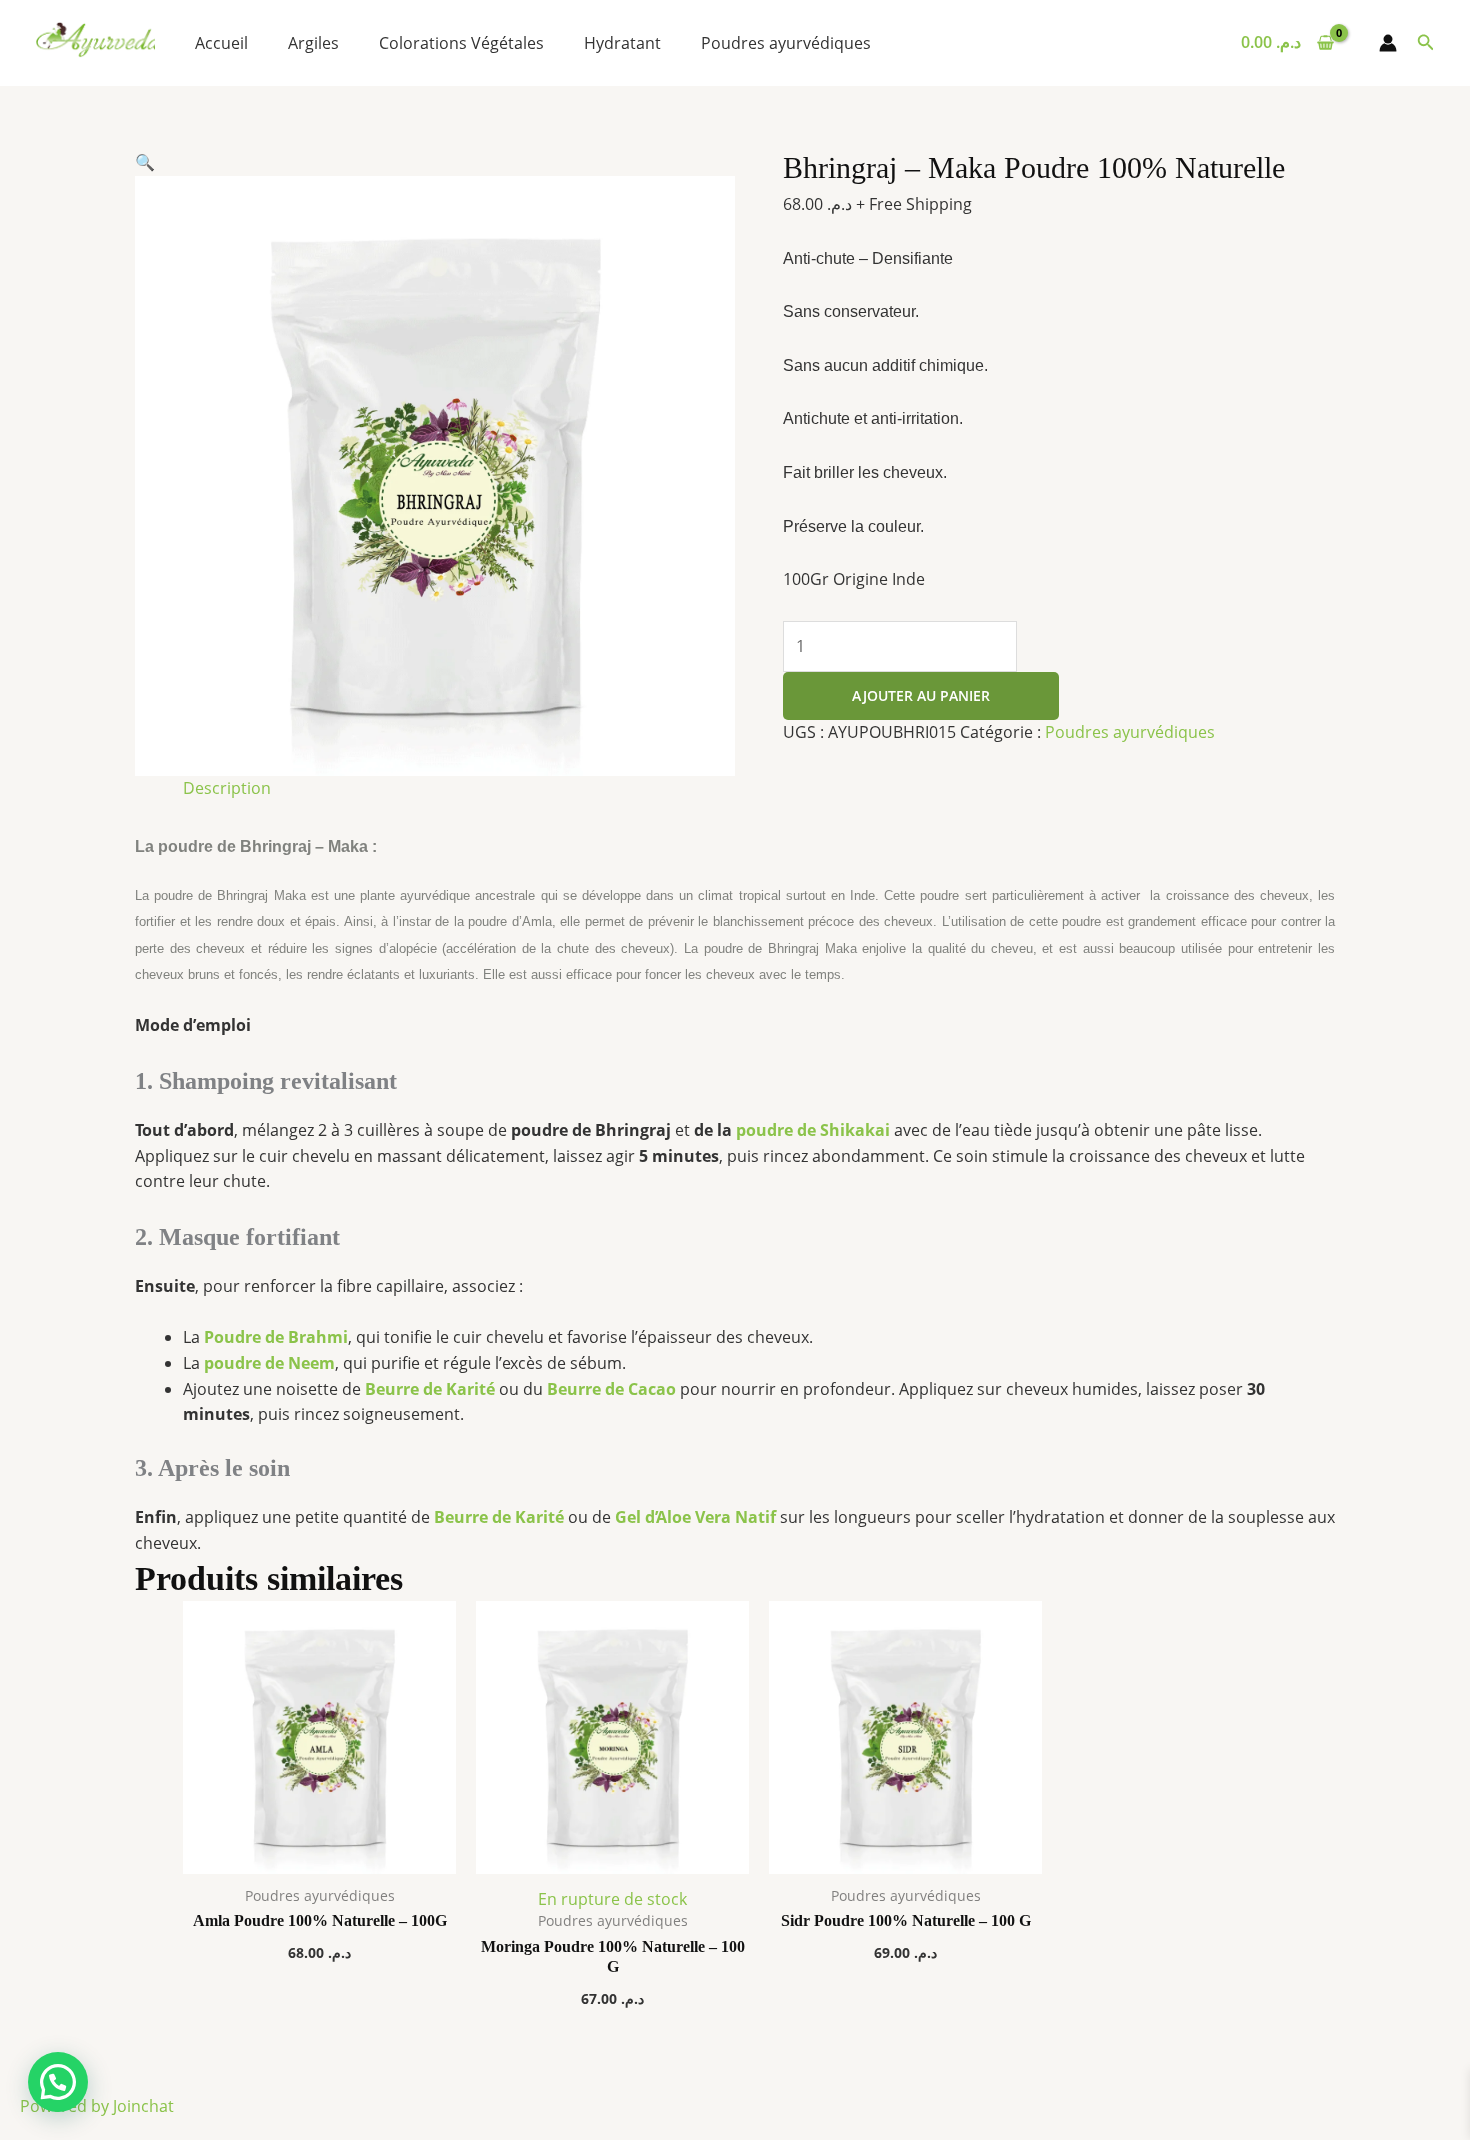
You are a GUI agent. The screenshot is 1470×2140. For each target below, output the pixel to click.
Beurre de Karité (430, 1389)
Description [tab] (227, 788)
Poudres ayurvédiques (786, 43)
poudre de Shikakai (813, 1130)
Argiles (313, 43)
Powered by (97, 2106)
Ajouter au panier (921, 695)
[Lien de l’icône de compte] (1388, 43)
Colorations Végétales (461, 43)
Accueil (221, 43)
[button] (1426, 43)
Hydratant (622, 43)
